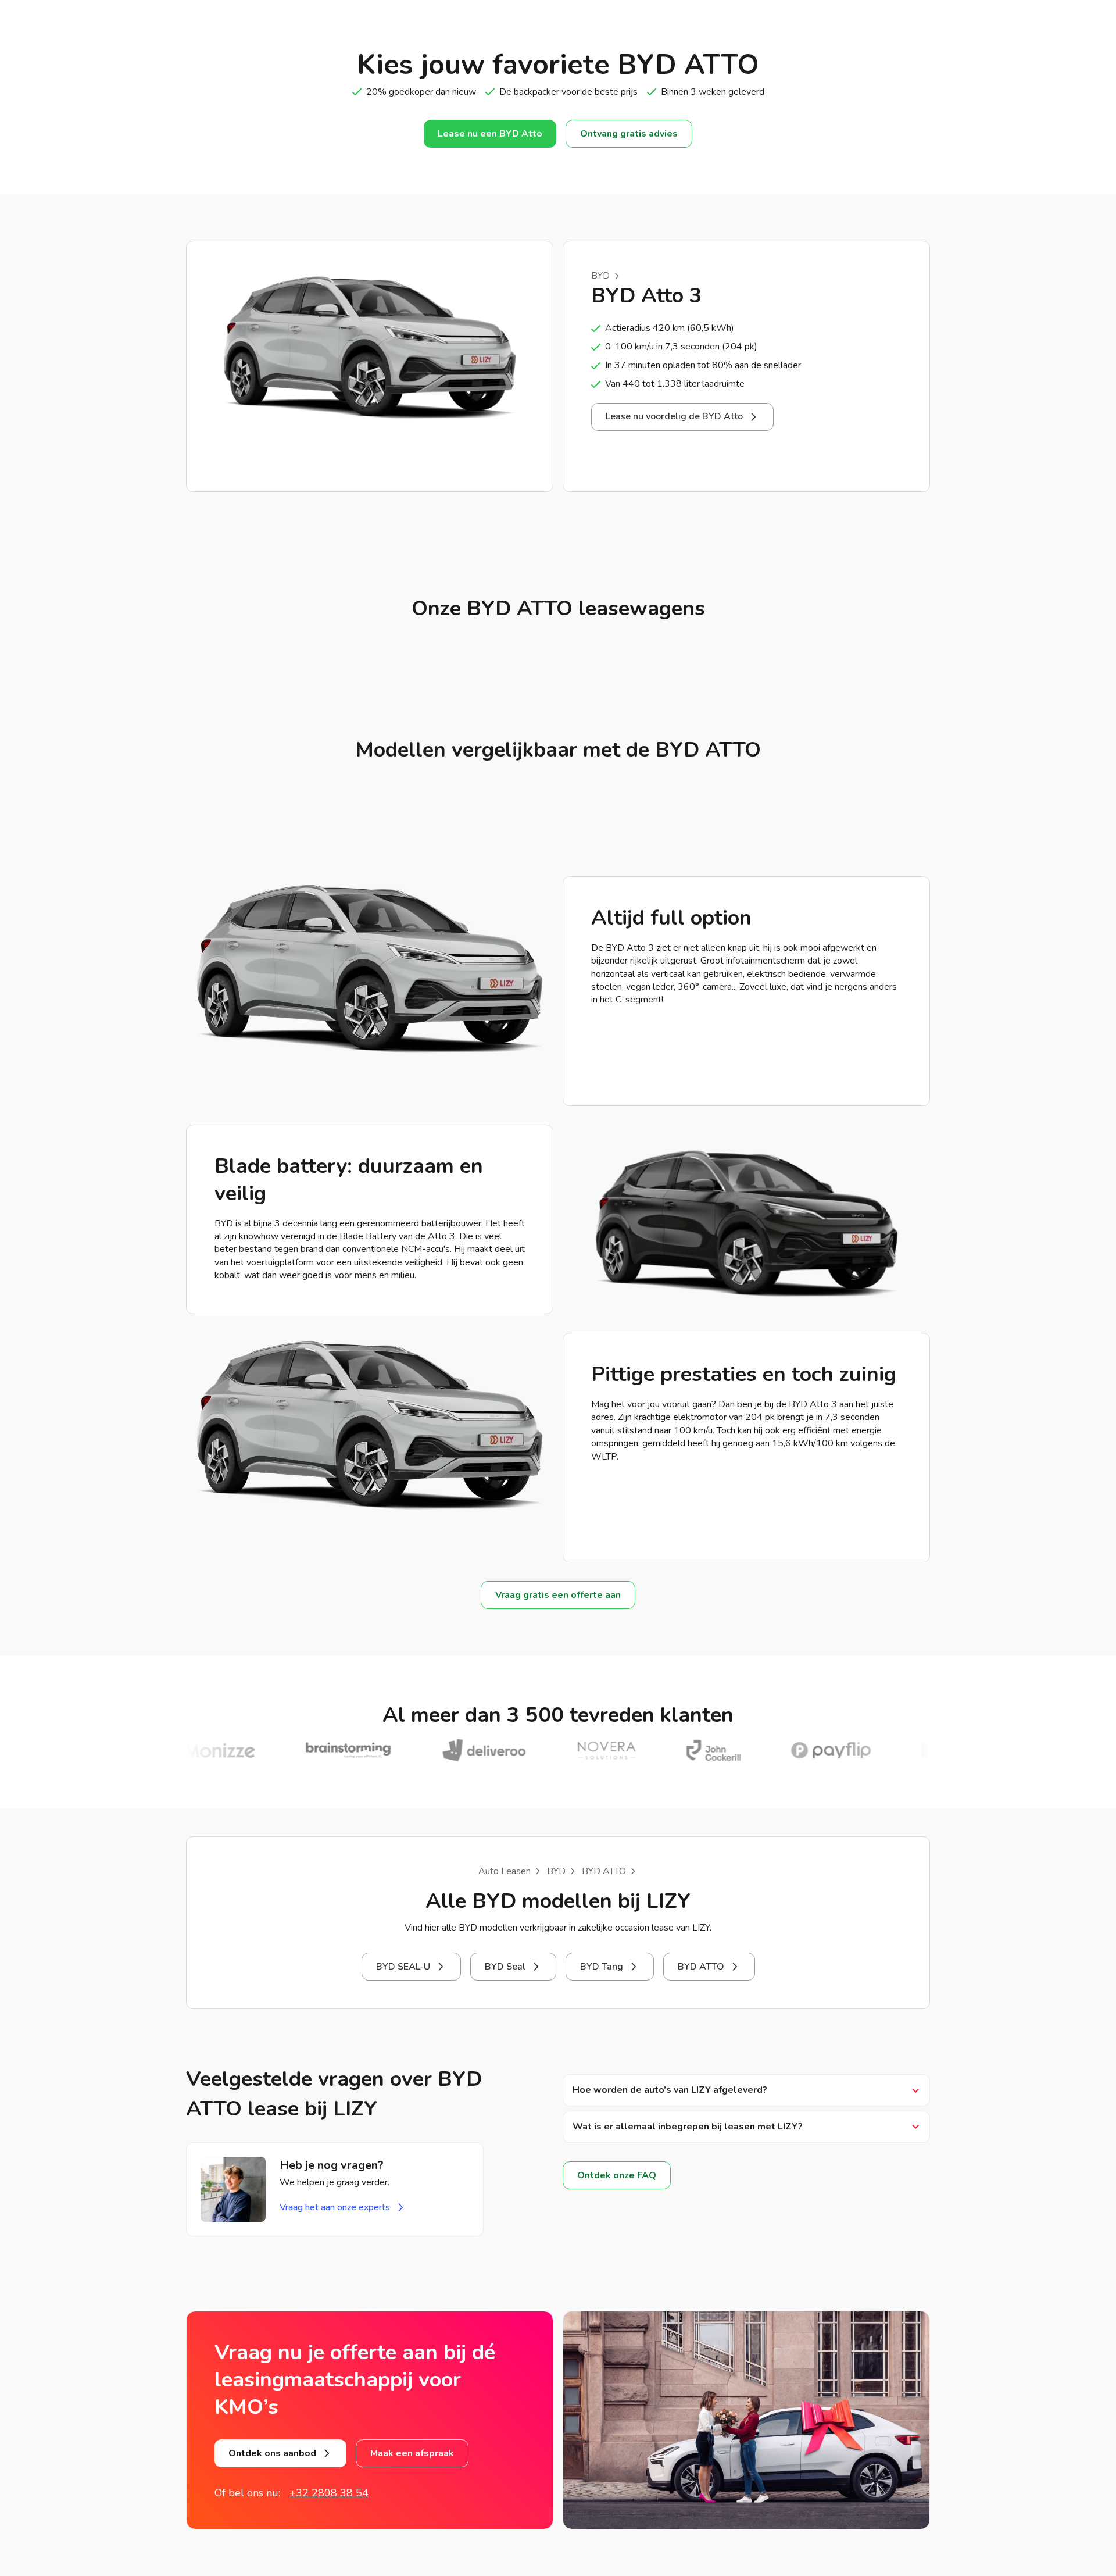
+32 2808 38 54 (329, 2493)
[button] (746, 2090)
